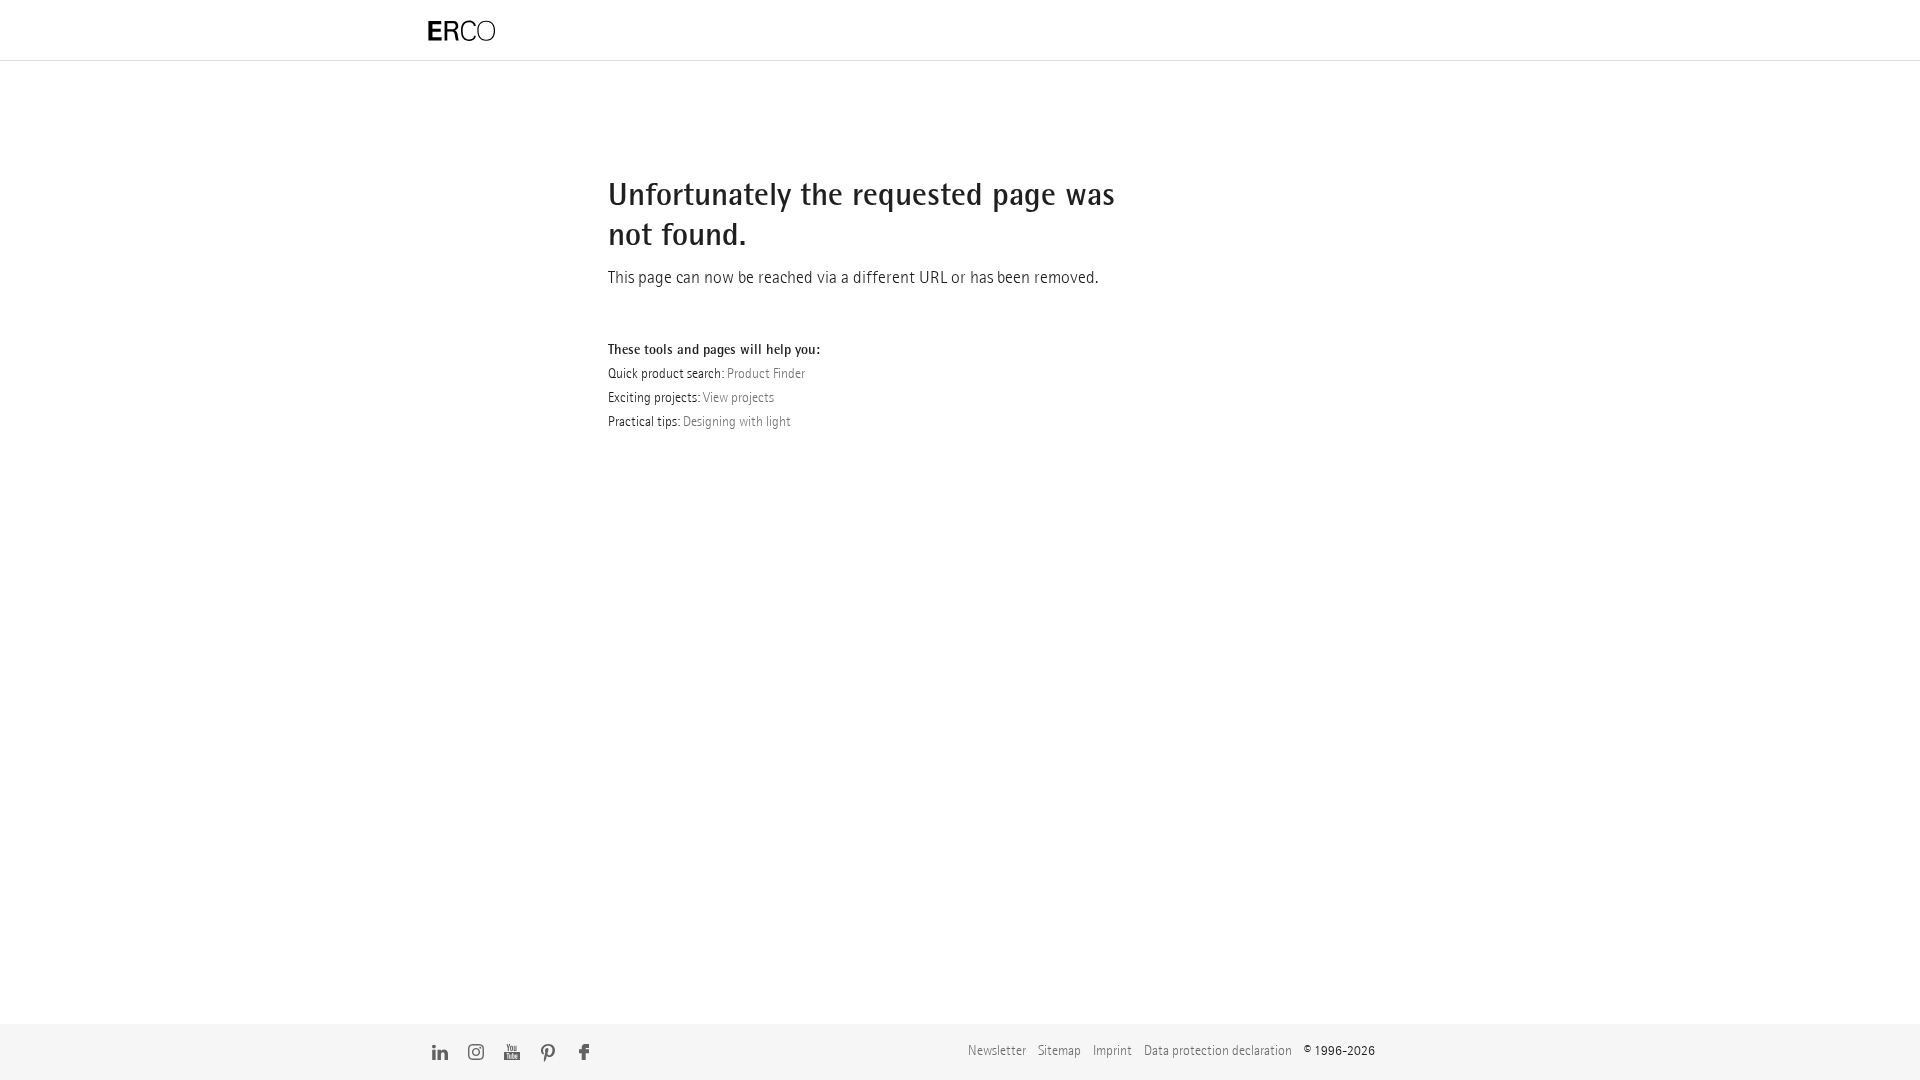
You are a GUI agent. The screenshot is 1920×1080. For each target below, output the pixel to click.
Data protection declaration (1218, 1050)
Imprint (1112, 1050)
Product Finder (766, 373)
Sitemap (1059, 1050)
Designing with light (737, 421)
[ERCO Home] (462, 31)
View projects (738, 397)
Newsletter (997, 1050)
